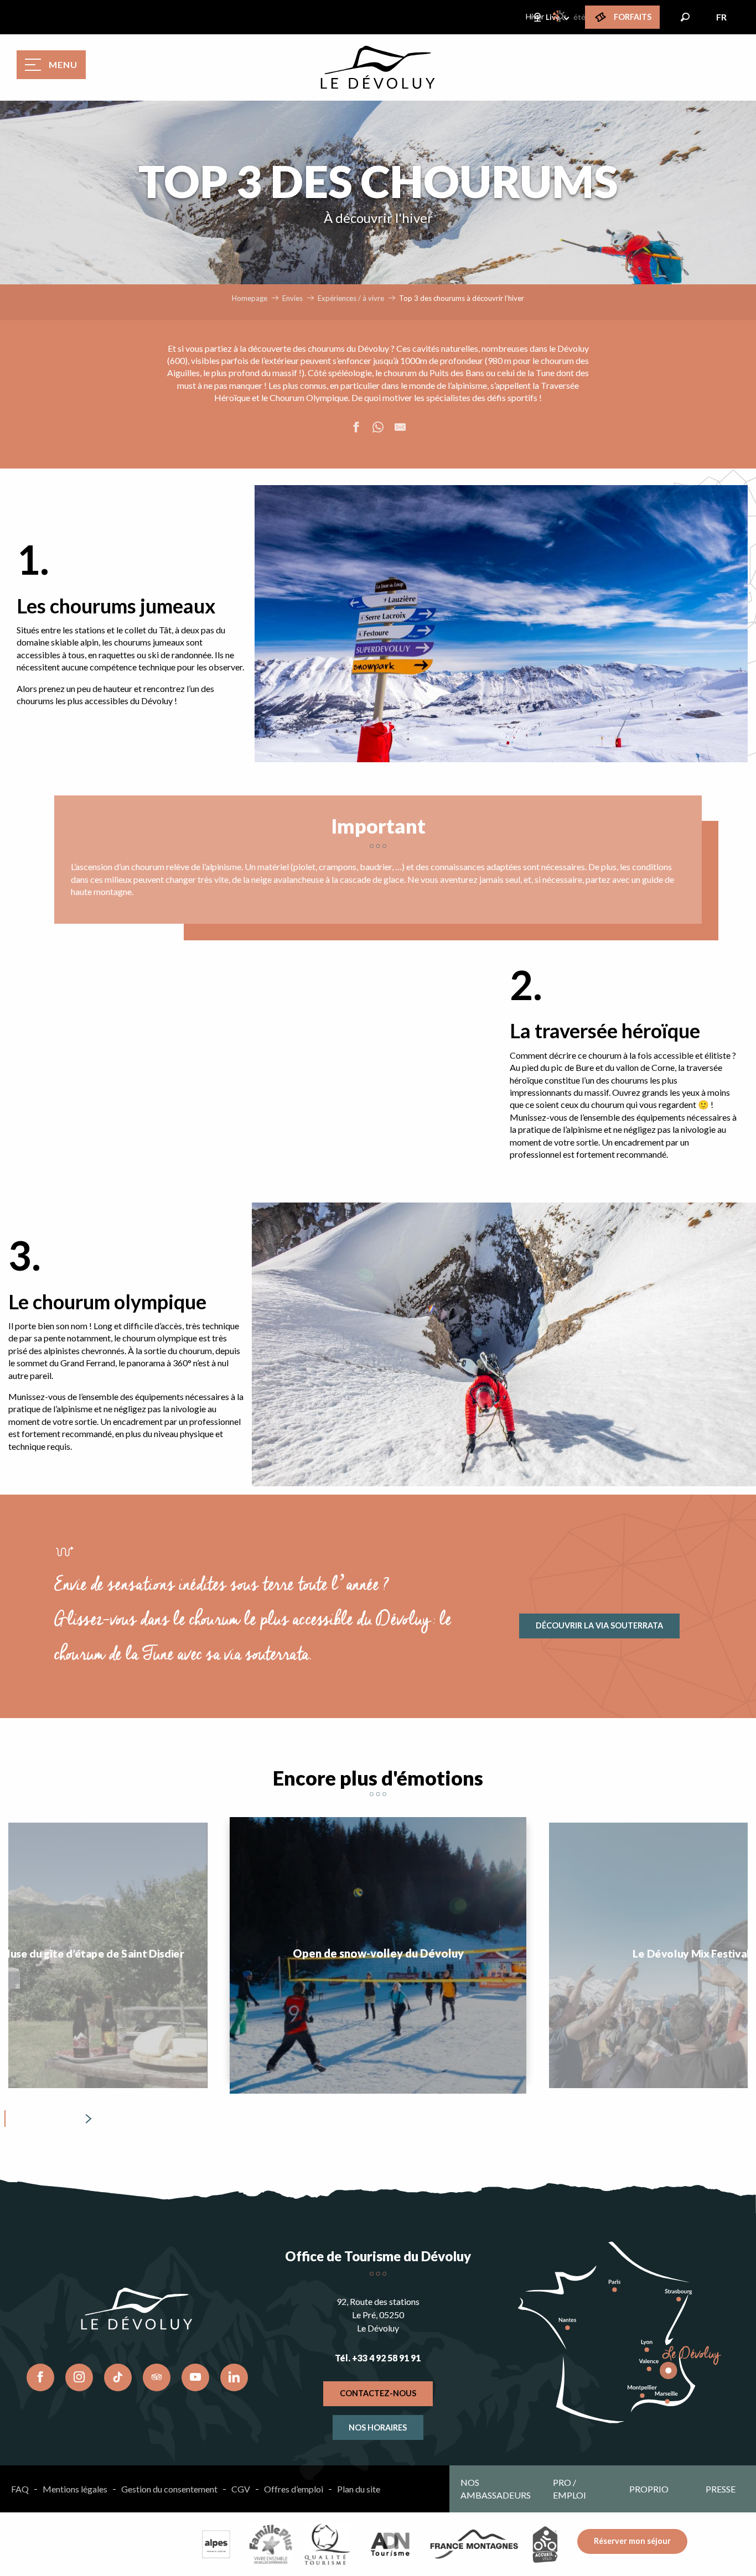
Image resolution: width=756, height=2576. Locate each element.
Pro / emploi (569, 2488)
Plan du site (359, 2489)
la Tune (541, 373)
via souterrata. (268, 1654)
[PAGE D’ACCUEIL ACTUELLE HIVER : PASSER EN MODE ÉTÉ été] (560, 16)
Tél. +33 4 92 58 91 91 (378, 2358)
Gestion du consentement (169, 2489)
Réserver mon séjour (632, 2541)
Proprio (649, 2489)
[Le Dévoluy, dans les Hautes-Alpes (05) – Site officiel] (378, 67)
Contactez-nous (378, 2393)
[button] (685, 17)
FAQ (20, 2489)
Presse (721, 2489)
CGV (241, 2489)
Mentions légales (75, 2489)
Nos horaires (378, 2427)
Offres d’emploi (294, 2489)
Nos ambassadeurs (496, 2488)
